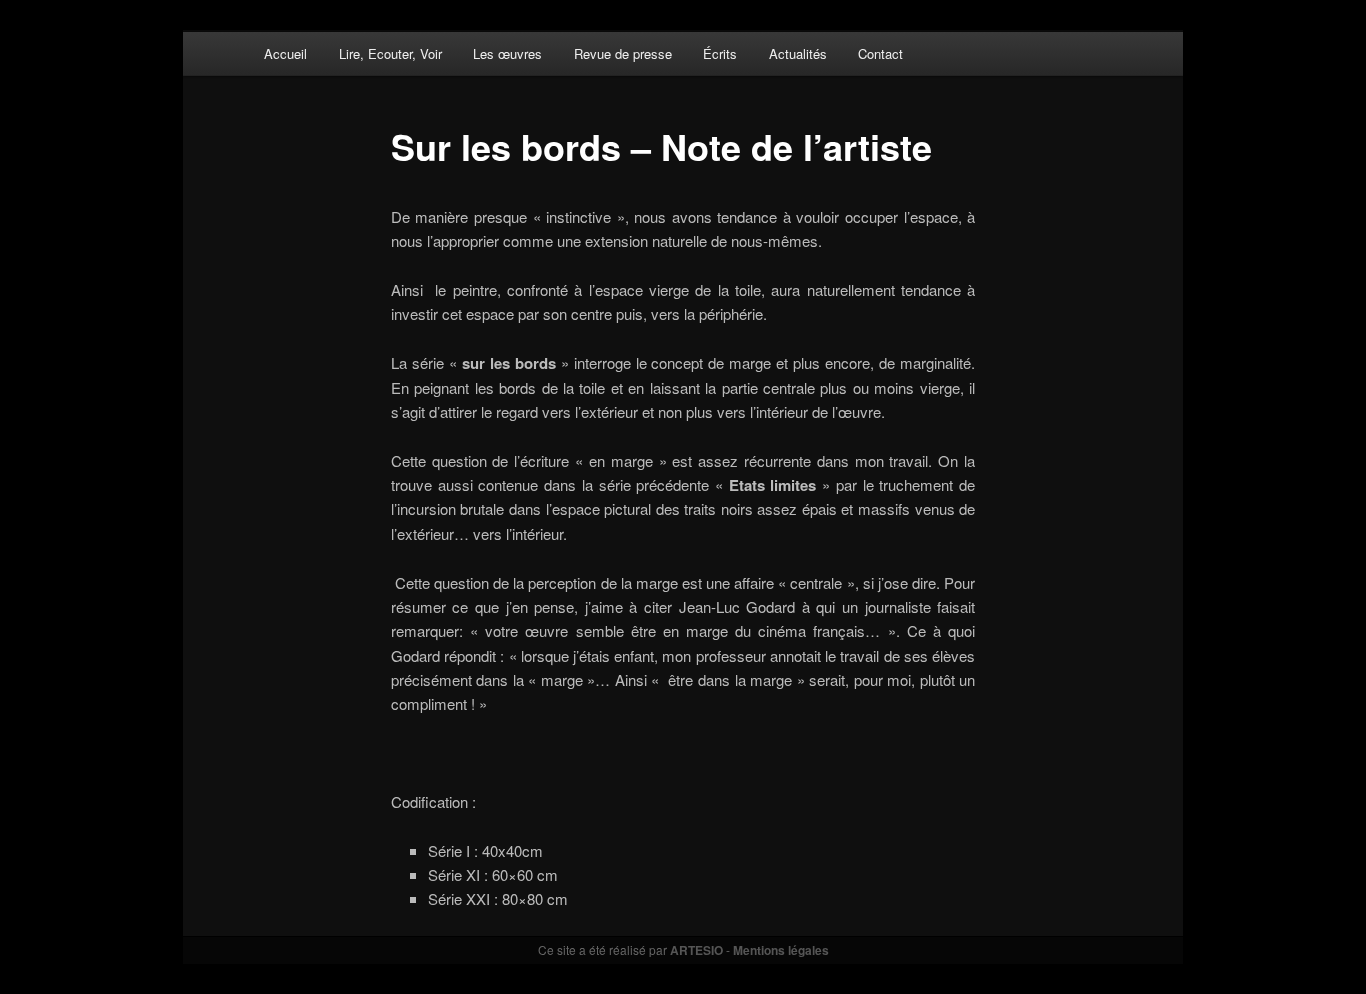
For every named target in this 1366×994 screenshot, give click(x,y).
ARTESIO (696, 950)
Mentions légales (781, 950)
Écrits (720, 53)
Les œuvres (507, 53)
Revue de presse (623, 53)
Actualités (798, 53)
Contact (880, 53)
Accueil (285, 53)
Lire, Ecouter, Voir (390, 53)
